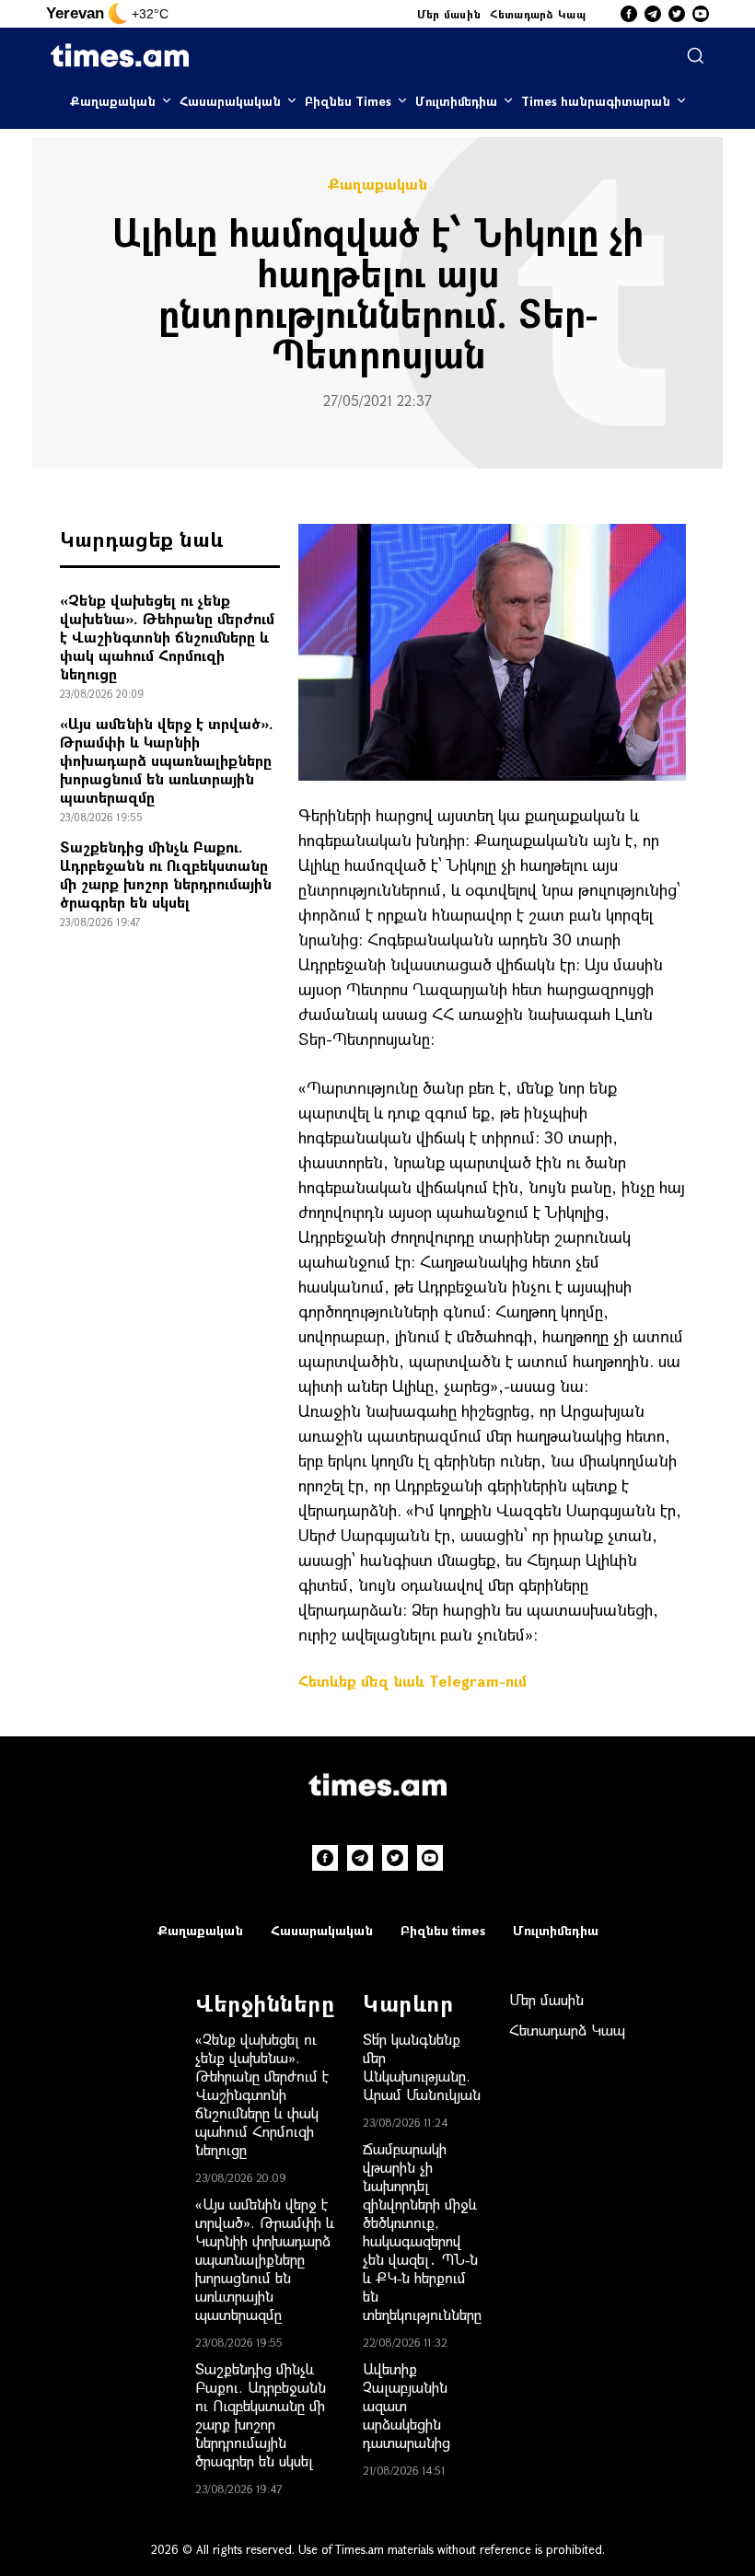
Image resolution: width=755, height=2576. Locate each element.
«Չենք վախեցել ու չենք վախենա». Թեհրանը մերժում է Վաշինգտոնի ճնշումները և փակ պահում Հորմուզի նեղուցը (167, 637)
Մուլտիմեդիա (456, 101)
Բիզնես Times (348, 101)
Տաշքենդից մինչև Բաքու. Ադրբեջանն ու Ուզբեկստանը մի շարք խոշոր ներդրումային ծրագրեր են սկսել (166, 874)
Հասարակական (230, 101)
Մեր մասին (449, 14)
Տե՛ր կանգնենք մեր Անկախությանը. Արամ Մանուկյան (422, 2066)
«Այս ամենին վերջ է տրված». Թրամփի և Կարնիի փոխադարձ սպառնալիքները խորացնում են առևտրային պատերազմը (167, 760)
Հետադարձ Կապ (538, 14)
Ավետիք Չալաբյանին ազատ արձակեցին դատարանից (407, 2405)
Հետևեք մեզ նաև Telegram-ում (412, 1681)
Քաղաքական (113, 101)
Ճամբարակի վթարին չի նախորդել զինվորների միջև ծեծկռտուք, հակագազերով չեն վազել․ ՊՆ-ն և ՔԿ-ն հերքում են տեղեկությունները (422, 2231)
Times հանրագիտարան (596, 101)
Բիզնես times (443, 1930)
